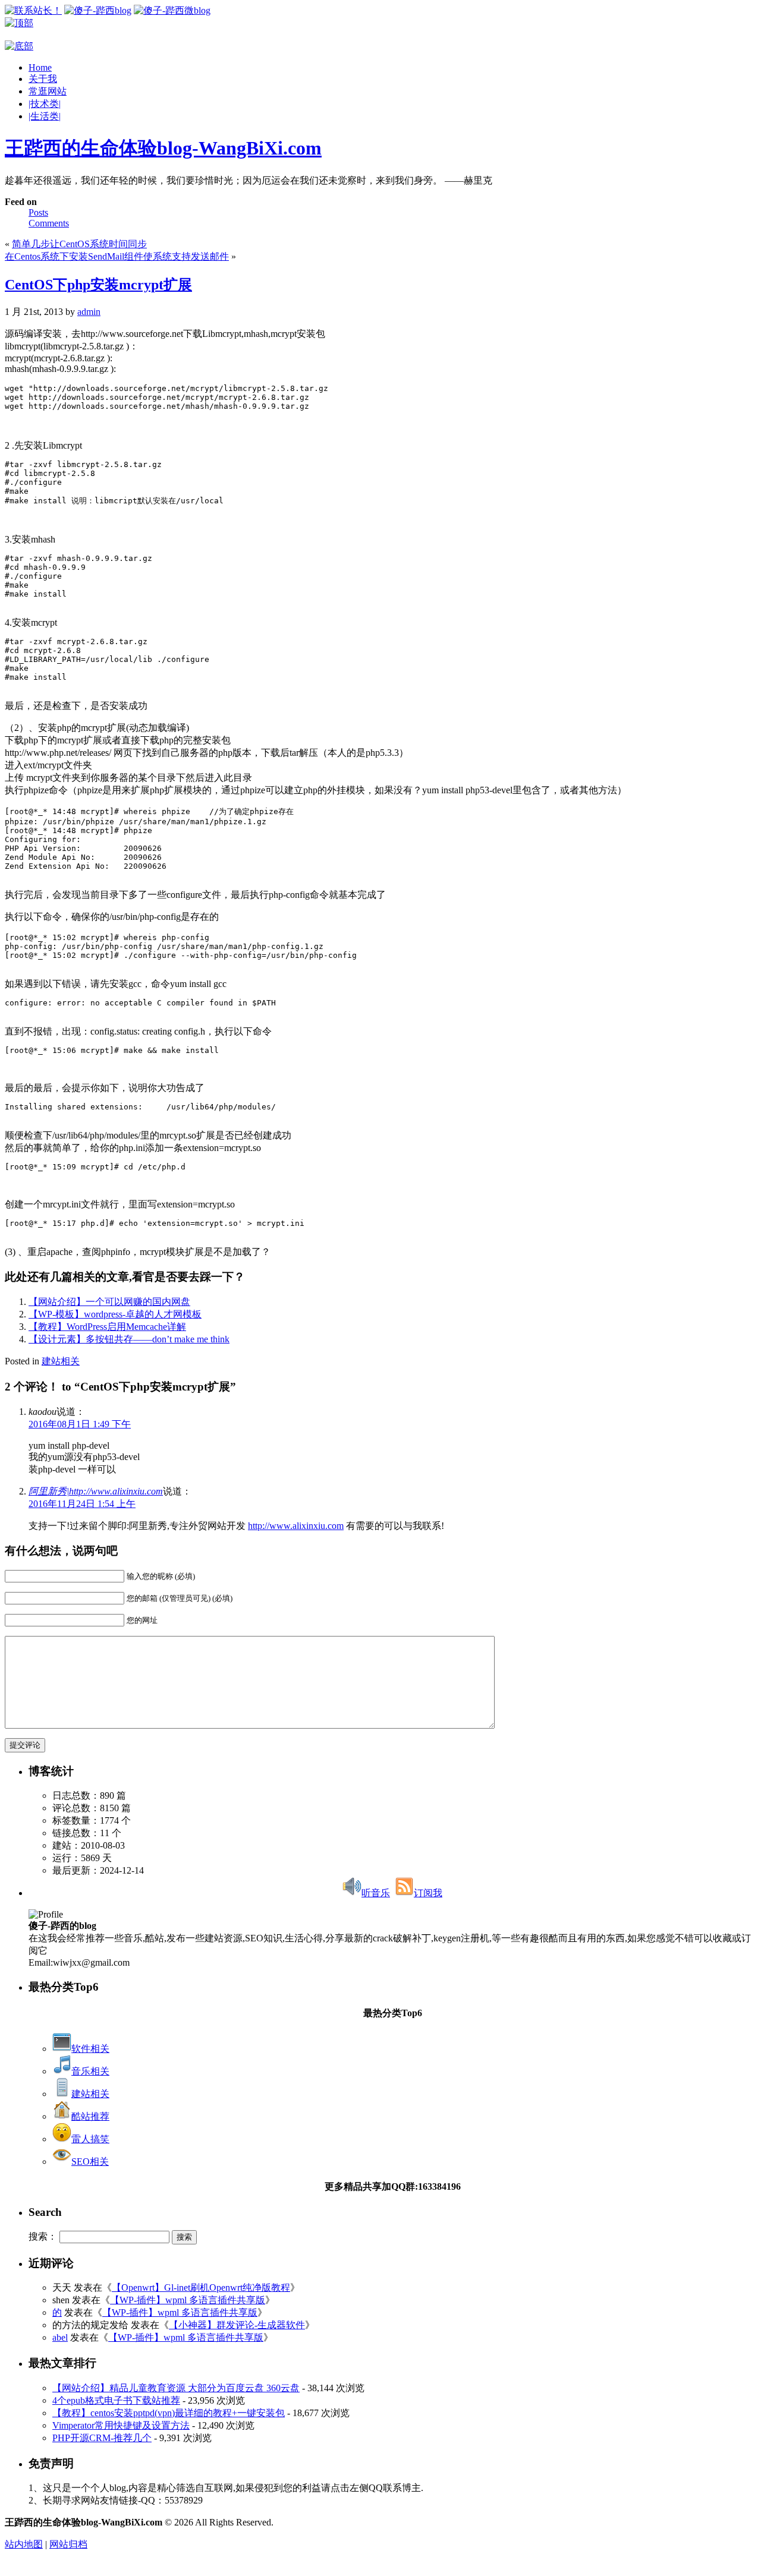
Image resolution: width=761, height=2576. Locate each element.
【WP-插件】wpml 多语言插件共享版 (188, 2300)
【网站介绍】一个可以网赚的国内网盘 (109, 1302)
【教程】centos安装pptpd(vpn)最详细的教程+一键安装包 (169, 2413)
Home (40, 67)
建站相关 (61, 1361)
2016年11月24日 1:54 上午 (82, 1504)
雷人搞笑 (90, 2139)
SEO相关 (90, 2162)
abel (60, 2337)
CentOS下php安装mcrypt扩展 (98, 285)
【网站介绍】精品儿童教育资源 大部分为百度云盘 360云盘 (176, 2388)
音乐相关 (90, 2071)
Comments (49, 223)
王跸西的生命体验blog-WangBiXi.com (163, 148)
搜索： (43, 2236)
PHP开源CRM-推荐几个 (102, 2438)
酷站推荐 (90, 2116)
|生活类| (45, 116)
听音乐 (376, 1893)
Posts (38, 212)
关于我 (43, 79)
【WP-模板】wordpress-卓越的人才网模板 (115, 1314)
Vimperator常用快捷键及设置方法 (121, 2425)
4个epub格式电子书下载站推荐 (116, 2400)
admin (89, 312)
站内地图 (24, 2544)
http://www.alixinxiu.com (296, 1526)
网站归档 (68, 2544)
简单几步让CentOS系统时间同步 (79, 244)
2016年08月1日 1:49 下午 (80, 1424)
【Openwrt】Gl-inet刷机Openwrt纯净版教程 (201, 2287)
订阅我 (428, 1893)
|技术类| (45, 104)
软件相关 (90, 2049)
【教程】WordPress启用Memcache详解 (107, 1327)
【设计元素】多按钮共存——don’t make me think (129, 1339)
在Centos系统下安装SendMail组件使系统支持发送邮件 (117, 256)
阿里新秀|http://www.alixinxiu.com (96, 1491)
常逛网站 (48, 91)
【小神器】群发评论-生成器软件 (237, 2325)
